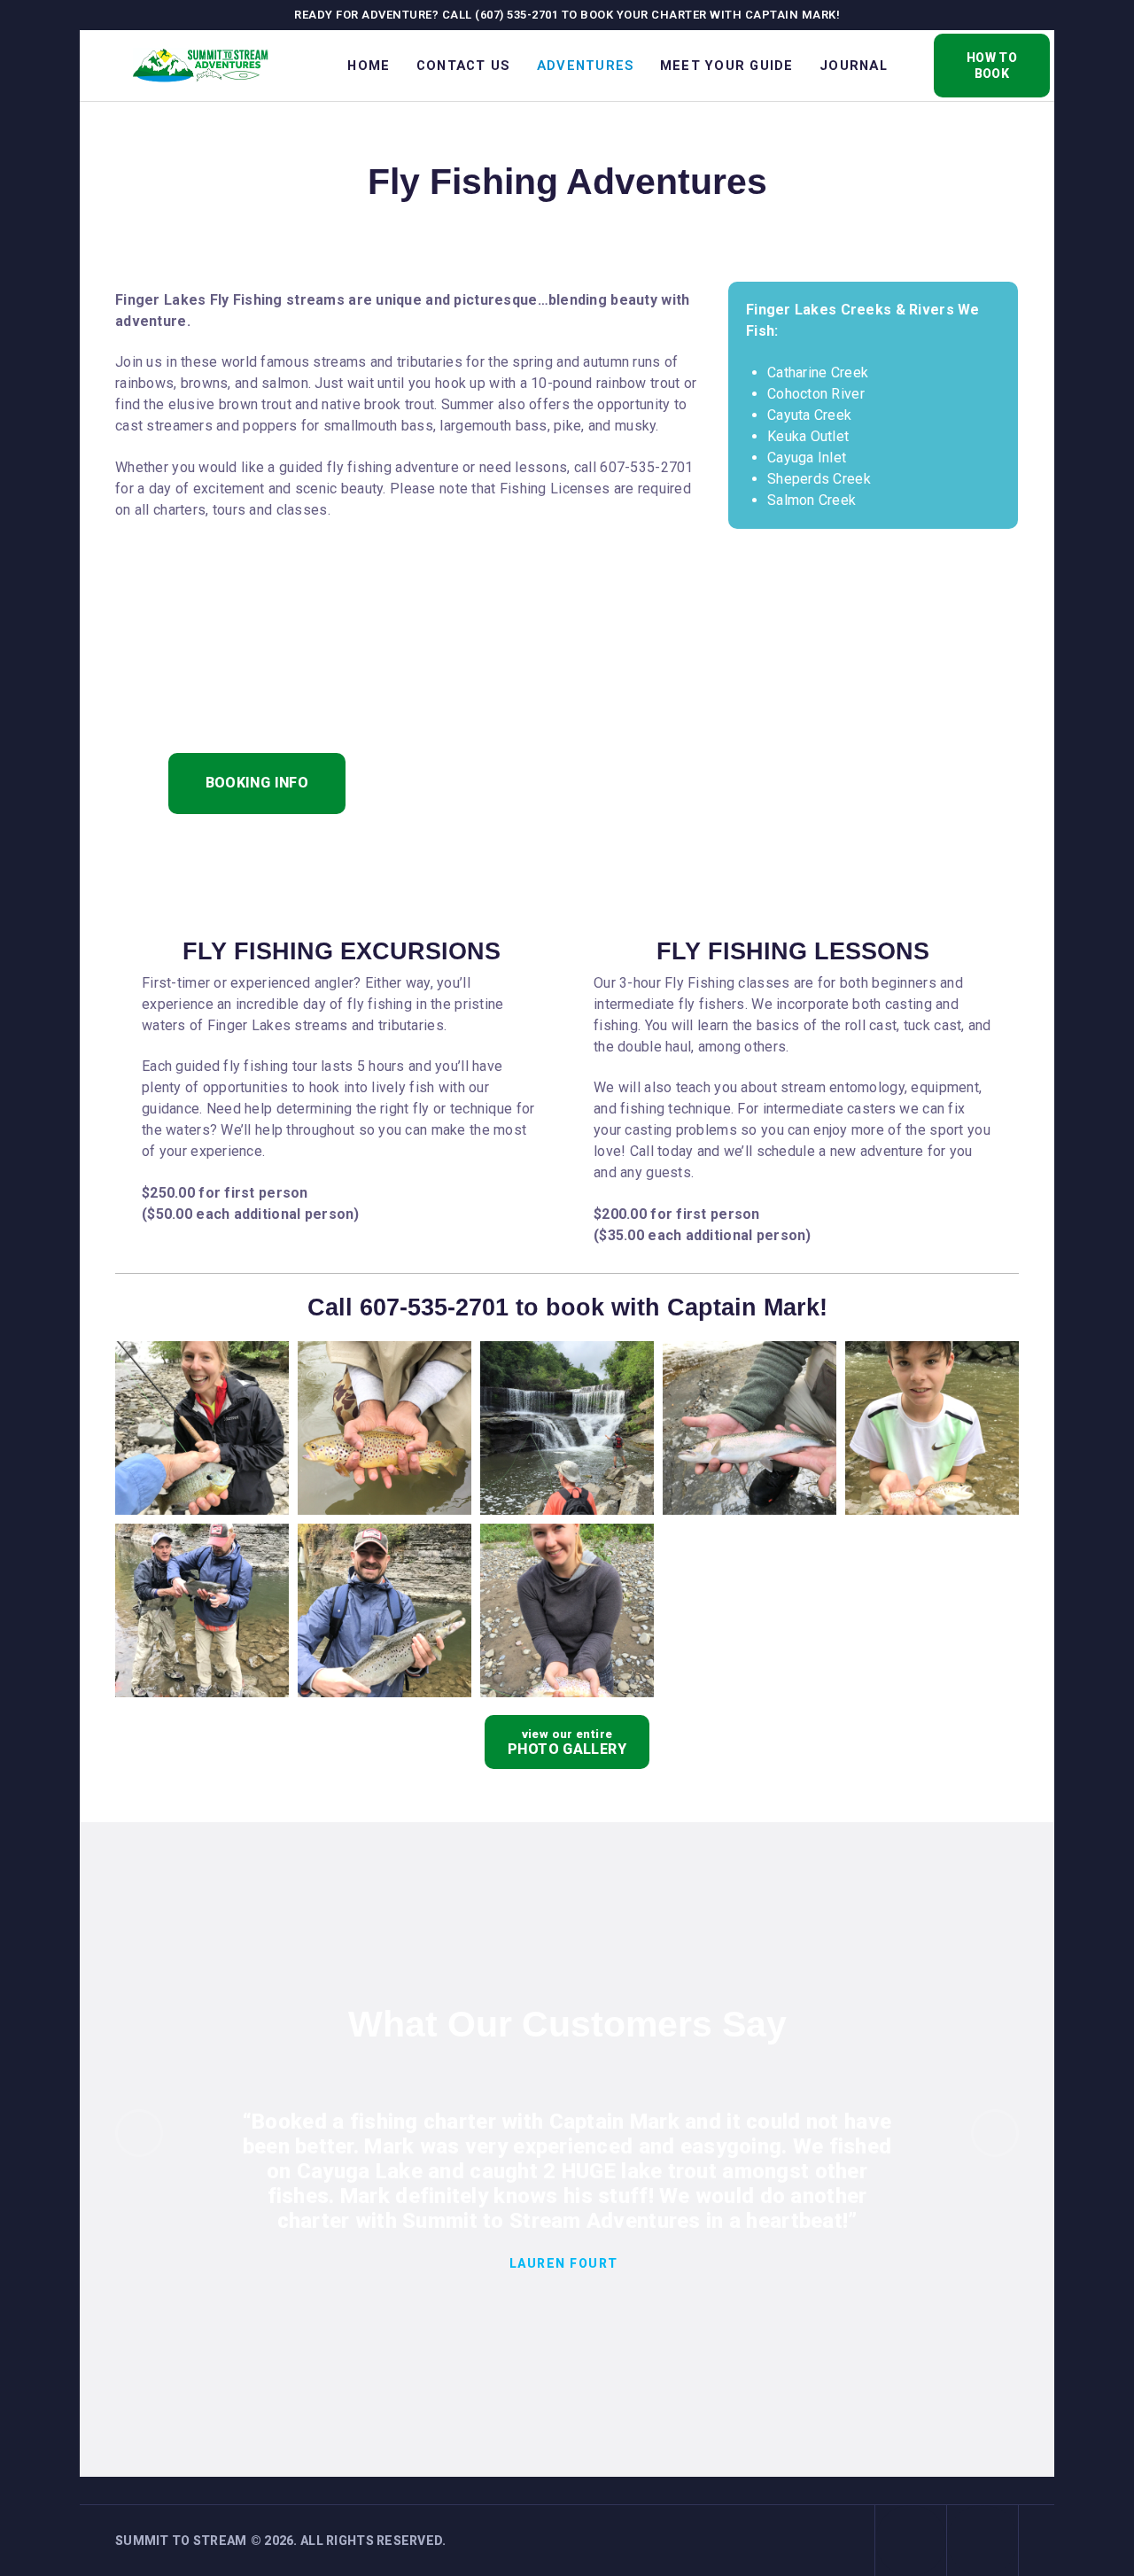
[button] (139, 2133)
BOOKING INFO (257, 783)
